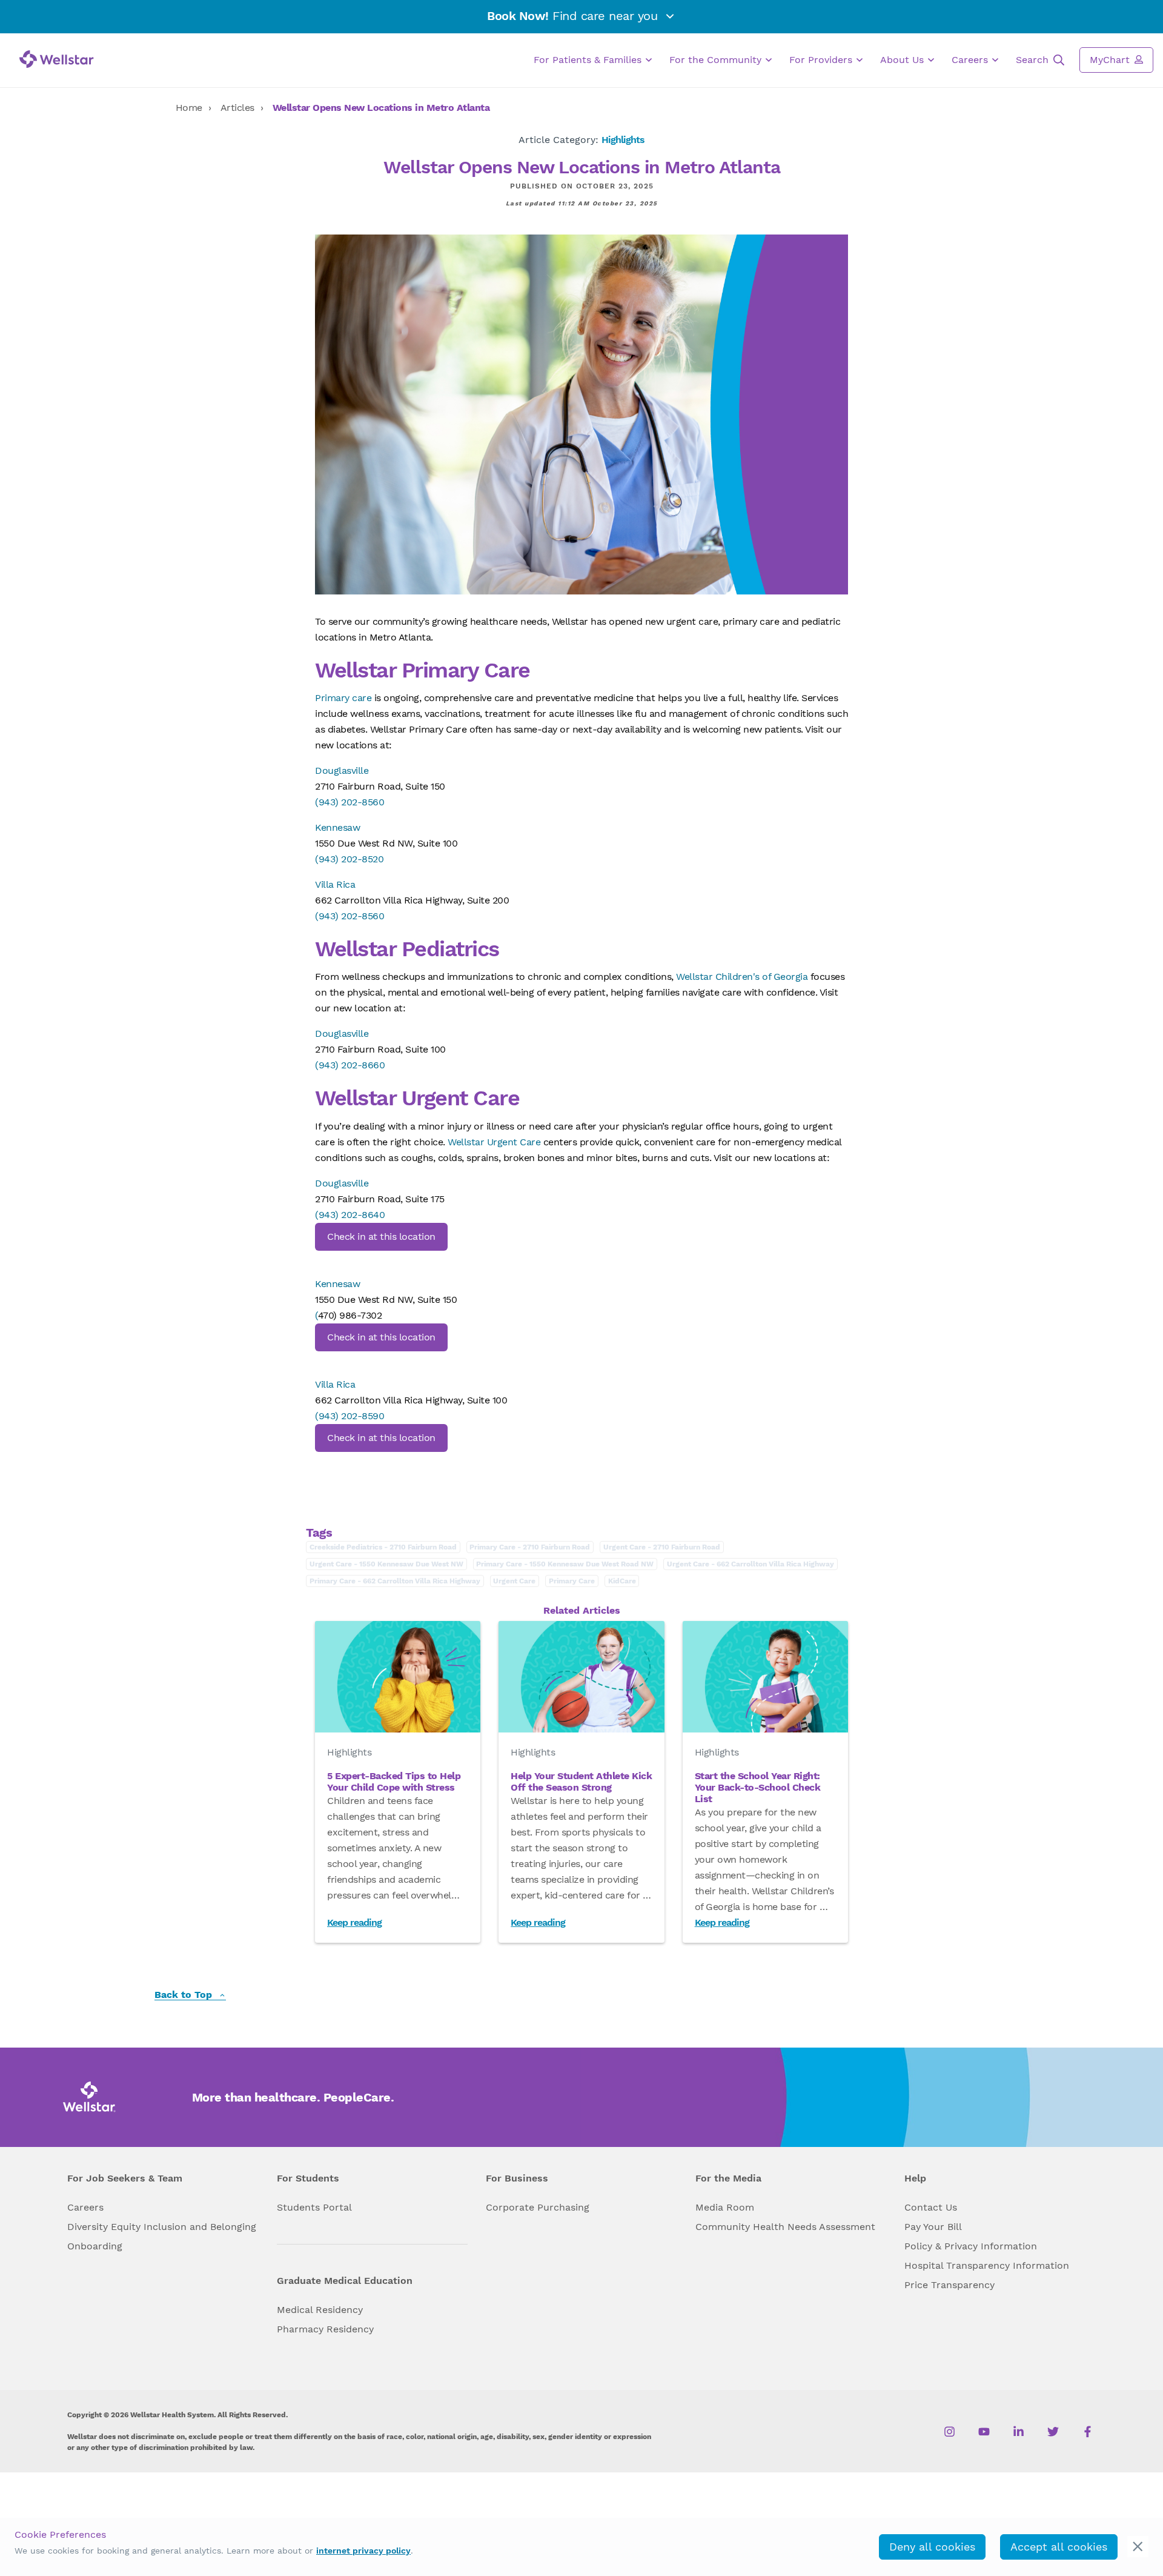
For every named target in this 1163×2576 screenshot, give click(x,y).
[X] (1053, 2432)
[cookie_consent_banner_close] (1138, 2547)
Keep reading (354, 1922)
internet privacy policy (363, 2551)
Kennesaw (337, 827)
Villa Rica (335, 884)
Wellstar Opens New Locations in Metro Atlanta (381, 108)
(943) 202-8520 (349, 859)
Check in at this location (381, 1236)
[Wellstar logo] (57, 59)
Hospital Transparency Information (987, 2265)
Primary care (343, 698)
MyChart (1111, 60)
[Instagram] (949, 2432)
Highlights (623, 140)
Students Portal (314, 2207)
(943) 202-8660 (350, 1065)
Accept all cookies (1059, 2547)
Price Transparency (949, 2285)
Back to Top (185, 1995)
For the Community (717, 60)
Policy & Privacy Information (971, 2246)
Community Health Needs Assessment (785, 2227)
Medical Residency (320, 2310)
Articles (237, 108)
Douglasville (342, 770)
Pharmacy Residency (325, 2329)
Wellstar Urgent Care (494, 1142)
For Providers (822, 60)
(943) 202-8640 (350, 1215)
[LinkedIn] (1019, 2432)
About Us (903, 60)
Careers (971, 60)
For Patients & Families (589, 60)
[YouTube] (984, 2432)
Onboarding (95, 2246)
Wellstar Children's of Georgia (742, 977)
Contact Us (931, 2207)
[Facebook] (1088, 2432)
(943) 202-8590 (350, 1416)
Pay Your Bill (933, 2227)
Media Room (725, 2207)
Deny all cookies (932, 2547)
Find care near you (574, 16)
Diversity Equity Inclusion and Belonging (162, 2227)
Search (1034, 60)
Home (189, 108)
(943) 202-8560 (350, 802)
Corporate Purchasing (538, 2207)
